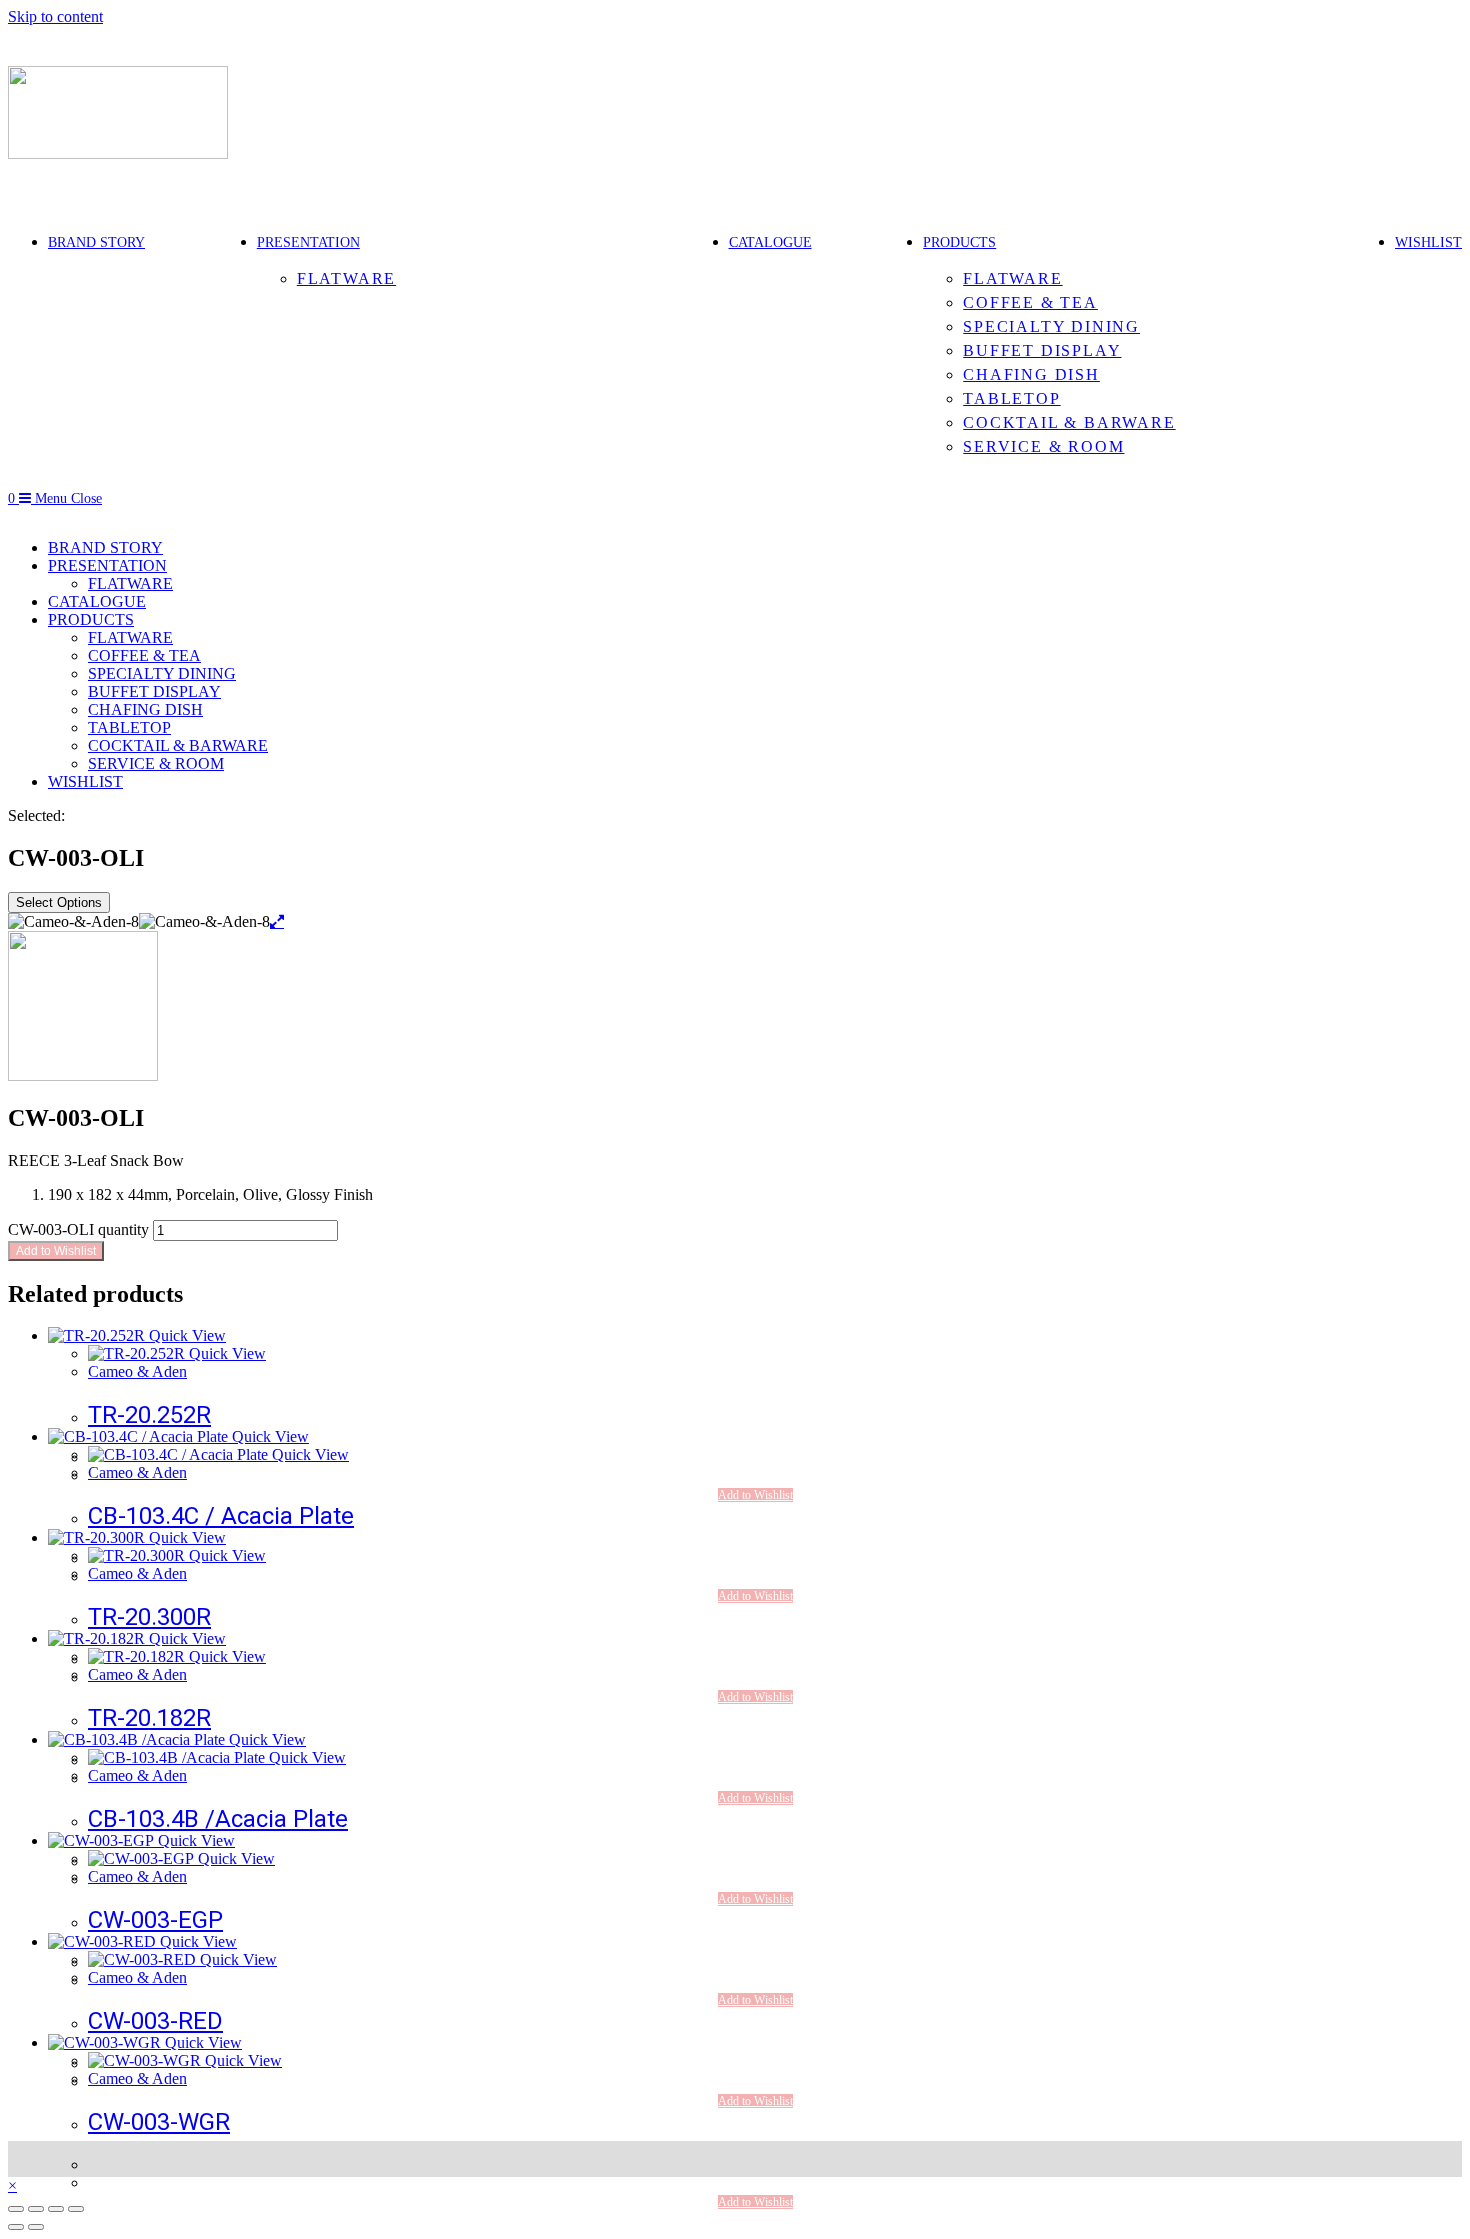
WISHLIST (85, 781)
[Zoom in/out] (16, 2209)
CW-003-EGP (155, 1920)
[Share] (56, 2209)
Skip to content (55, 16)
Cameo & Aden (137, 1371)
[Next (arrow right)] (36, 2227)
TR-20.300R (149, 1617)
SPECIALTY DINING (162, 673)
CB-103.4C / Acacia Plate (221, 1516)
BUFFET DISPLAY (154, 691)
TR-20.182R (149, 1718)
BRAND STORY (105, 547)
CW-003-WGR (159, 2122)
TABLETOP (129, 727)
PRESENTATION (107, 565)
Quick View (185, 1335)
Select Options (59, 902)
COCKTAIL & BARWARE (178, 745)
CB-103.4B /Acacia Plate (218, 1819)
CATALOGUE (97, 601)
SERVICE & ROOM (156, 763)
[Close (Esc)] (76, 2209)
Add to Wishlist (56, 1251)
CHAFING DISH (145, 709)
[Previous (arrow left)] (16, 2227)
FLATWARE (130, 583)
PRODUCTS (91, 619)
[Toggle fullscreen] (36, 2209)
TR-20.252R (149, 1415)
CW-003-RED (155, 2021)
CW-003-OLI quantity (78, 1229)
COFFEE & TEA (144, 655)
